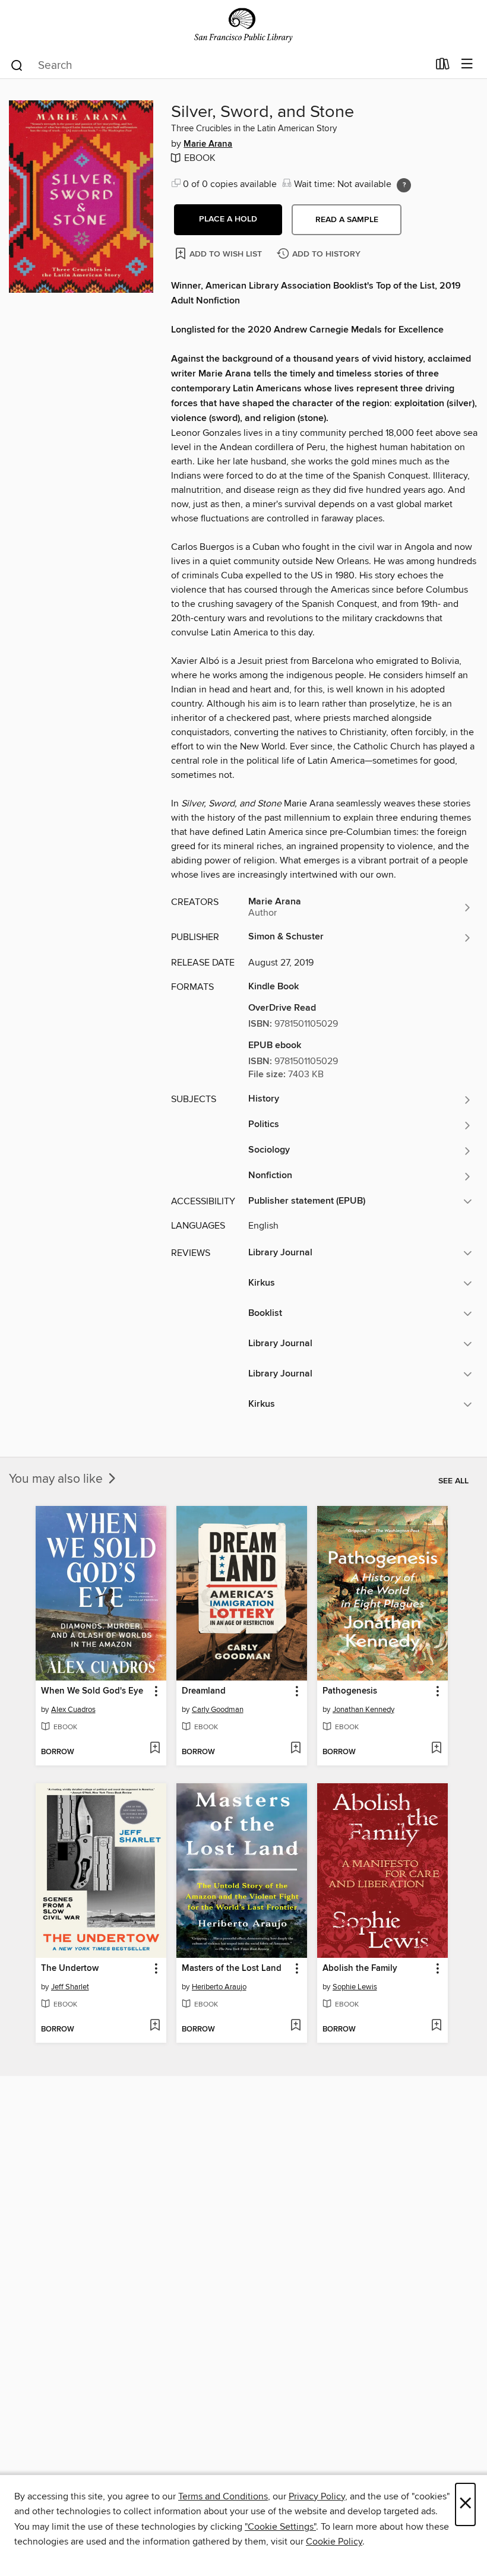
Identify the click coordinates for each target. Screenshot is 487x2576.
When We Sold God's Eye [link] (92, 1691)
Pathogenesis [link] (350, 1691)
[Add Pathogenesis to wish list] (436, 1749)
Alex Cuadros (73, 1710)
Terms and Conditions (223, 2496)
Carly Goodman (218, 1710)
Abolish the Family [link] (360, 1969)
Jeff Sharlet (70, 1987)
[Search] (17, 65)
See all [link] (453, 1481)
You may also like (57, 1479)
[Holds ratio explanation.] (404, 185)
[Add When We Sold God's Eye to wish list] (155, 1749)
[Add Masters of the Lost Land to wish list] (295, 2026)
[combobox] (219, 65)
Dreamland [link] (204, 1691)
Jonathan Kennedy (363, 1710)
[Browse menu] (467, 64)
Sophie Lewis (355, 1987)
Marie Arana (208, 144)
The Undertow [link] (70, 1969)
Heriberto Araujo (219, 1987)
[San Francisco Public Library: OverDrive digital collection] (243, 25)
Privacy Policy (317, 2496)
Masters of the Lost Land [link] (232, 1969)
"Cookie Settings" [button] (280, 2527)
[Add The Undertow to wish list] (155, 2026)
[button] (228, 220)
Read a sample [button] (347, 220)
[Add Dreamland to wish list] (295, 1749)
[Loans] (443, 67)
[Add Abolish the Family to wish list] (436, 2026)
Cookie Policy (334, 2542)
